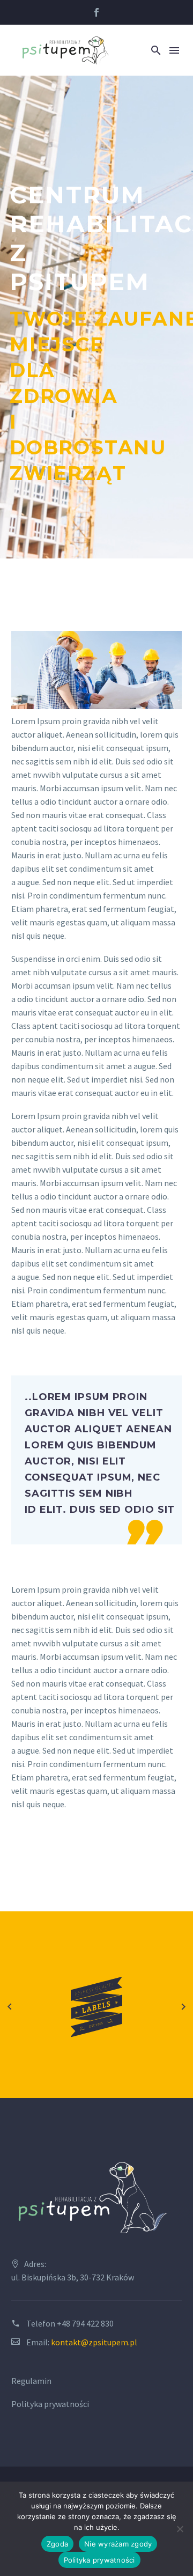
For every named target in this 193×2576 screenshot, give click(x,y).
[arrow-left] (10, 2007)
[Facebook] (96, 12)
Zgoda (57, 2544)
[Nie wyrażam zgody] (180, 2529)
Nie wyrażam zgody (118, 2544)
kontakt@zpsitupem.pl (94, 2342)
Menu (174, 50)
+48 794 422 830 (85, 2323)
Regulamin (32, 2381)
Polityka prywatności (50, 2404)
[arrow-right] (183, 2007)
